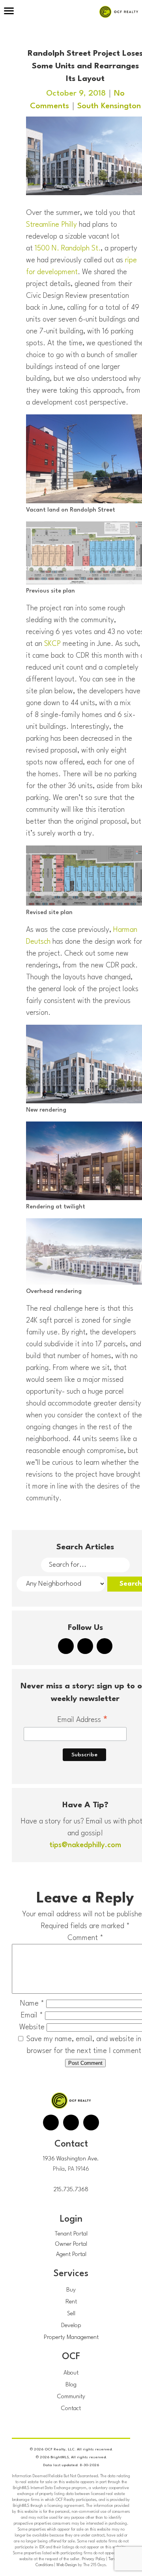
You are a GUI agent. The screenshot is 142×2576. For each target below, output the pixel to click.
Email (32, 2015)
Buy (71, 2290)
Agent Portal (71, 2255)
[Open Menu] (9, 12)
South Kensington (109, 106)
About (71, 2373)
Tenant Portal (71, 2234)
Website (32, 2027)
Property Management (71, 2338)
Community (71, 2397)
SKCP (52, 644)
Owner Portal (71, 2244)
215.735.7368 (71, 2190)
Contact (71, 2409)
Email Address (83, 1721)
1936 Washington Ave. (71, 2159)
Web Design (67, 2565)
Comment (85, 1938)
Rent (71, 2302)
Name (32, 2004)
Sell (71, 2314)
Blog (71, 2385)
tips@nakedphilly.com (85, 1845)
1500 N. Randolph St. (68, 248)
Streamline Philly (51, 225)
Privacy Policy (93, 2559)
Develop (71, 2326)
